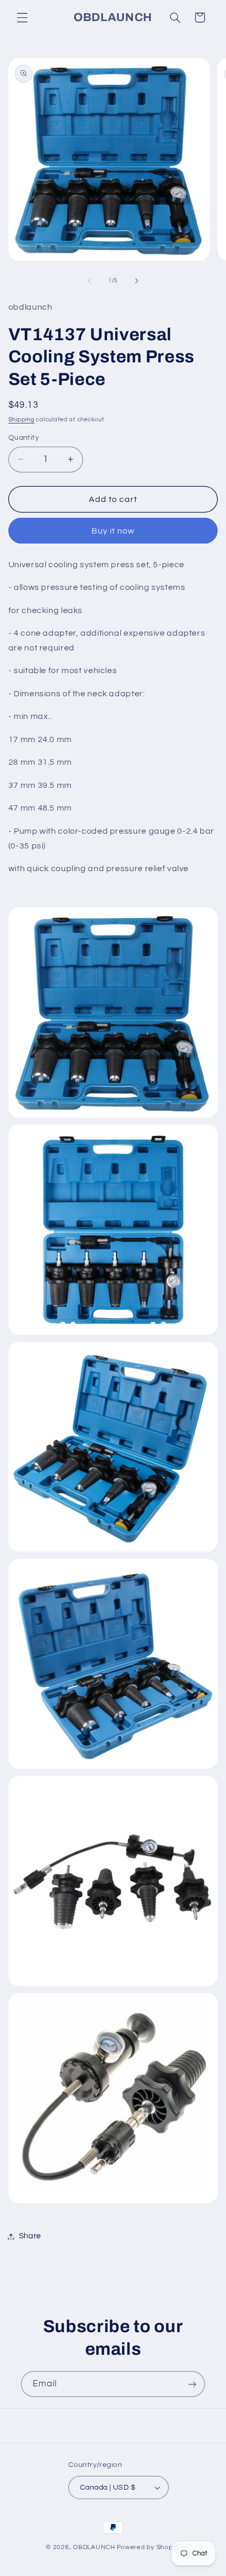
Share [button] (30, 2236)
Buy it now (113, 531)
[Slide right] (137, 281)
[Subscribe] (192, 2384)
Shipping (22, 420)
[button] (22, 17)
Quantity (24, 438)
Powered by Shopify (148, 2547)
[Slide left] (89, 281)
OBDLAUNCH (94, 2547)
